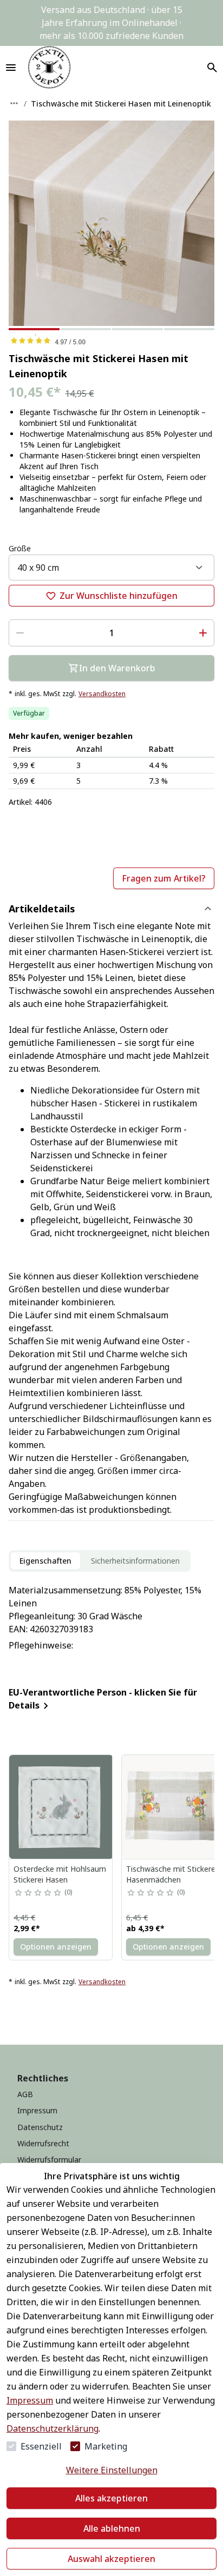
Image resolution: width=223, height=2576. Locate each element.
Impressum (30, 2400)
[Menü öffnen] (11, 68)
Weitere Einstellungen (112, 2470)
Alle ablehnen (112, 2528)
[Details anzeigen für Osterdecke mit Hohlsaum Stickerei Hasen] (61, 1807)
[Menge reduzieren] (20, 633)
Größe (20, 548)
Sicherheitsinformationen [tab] (135, 1561)
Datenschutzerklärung (53, 2428)
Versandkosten (102, 694)
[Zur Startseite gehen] (49, 68)
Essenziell (41, 2446)
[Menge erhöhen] (203, 633)
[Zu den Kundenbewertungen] (111, 341)
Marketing (106, 2446)
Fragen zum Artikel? (164, 878)
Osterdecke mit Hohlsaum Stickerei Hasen (60, 1874)
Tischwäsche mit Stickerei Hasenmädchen (172, 1874)
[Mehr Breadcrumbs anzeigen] (14, 103)
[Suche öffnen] (212, 68)
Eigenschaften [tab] (45, 1561)
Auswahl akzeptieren (111, 2559)
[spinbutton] (111, 633)
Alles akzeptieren (111, 2498)
